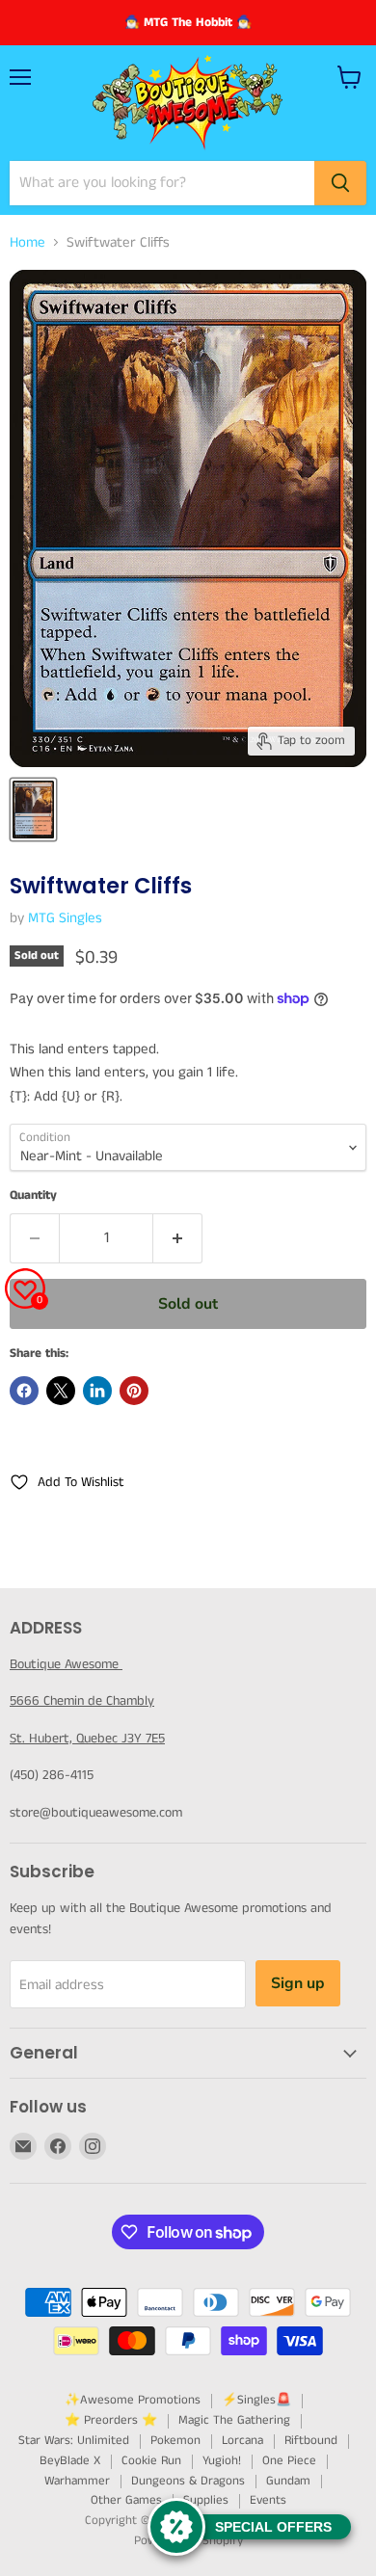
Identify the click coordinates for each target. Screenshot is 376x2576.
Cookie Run (151, 2461)
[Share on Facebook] (24, 1391)
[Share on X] (61, 1391)
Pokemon (175, 2441)
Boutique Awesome (66, 1664)
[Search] (340, 183)
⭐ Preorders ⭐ (111, 2420)
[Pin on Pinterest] (134, 1391)
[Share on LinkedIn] (97, 1391)
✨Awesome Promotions (133, 2400)
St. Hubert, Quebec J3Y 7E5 (87, 1739)
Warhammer (77, 2481)
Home (27, 242)
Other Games (126, 2500)
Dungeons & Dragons (188, 2481)
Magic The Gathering (234, 2420)
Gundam (288, 2481)
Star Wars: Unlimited (74, 2441)
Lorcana (242, 2441)
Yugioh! (222, 2461)
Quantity (33, 1195)
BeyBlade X (70, 2461)
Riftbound (311, 2441)
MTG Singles (65, 918)
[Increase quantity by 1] (178, 1238)
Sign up (298, 1983)
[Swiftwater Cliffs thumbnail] (33, 810)
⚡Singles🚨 (256, 2400)
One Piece (289, 2461)
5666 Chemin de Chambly (82, 1701)
